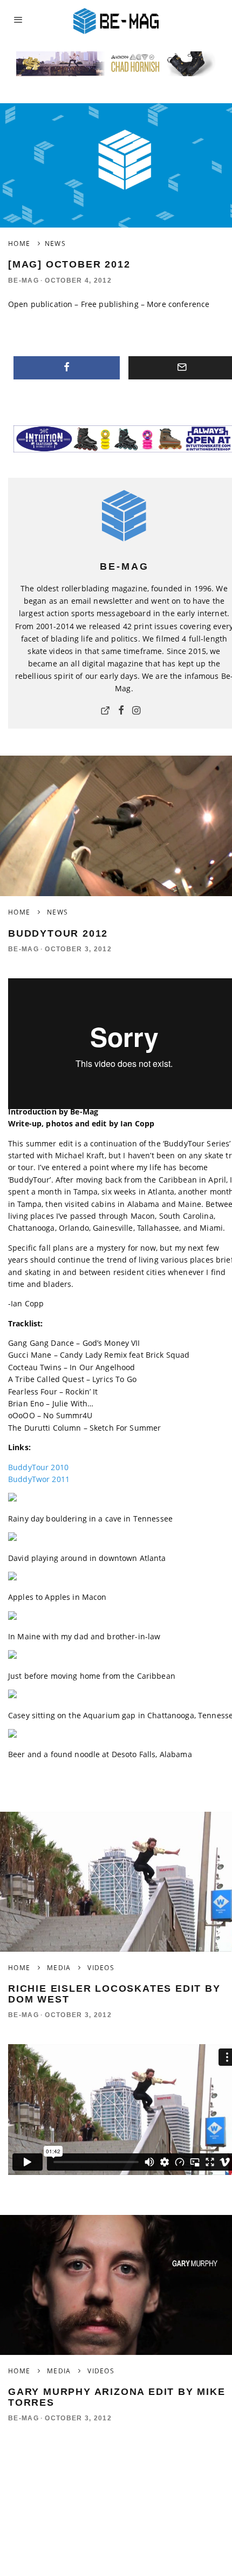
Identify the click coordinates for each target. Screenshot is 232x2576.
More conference (178, 304)
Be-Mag (23, 281)
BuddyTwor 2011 (39, 1479)
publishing (118, 304)
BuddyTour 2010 (38, 1467)
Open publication (40, 304)
